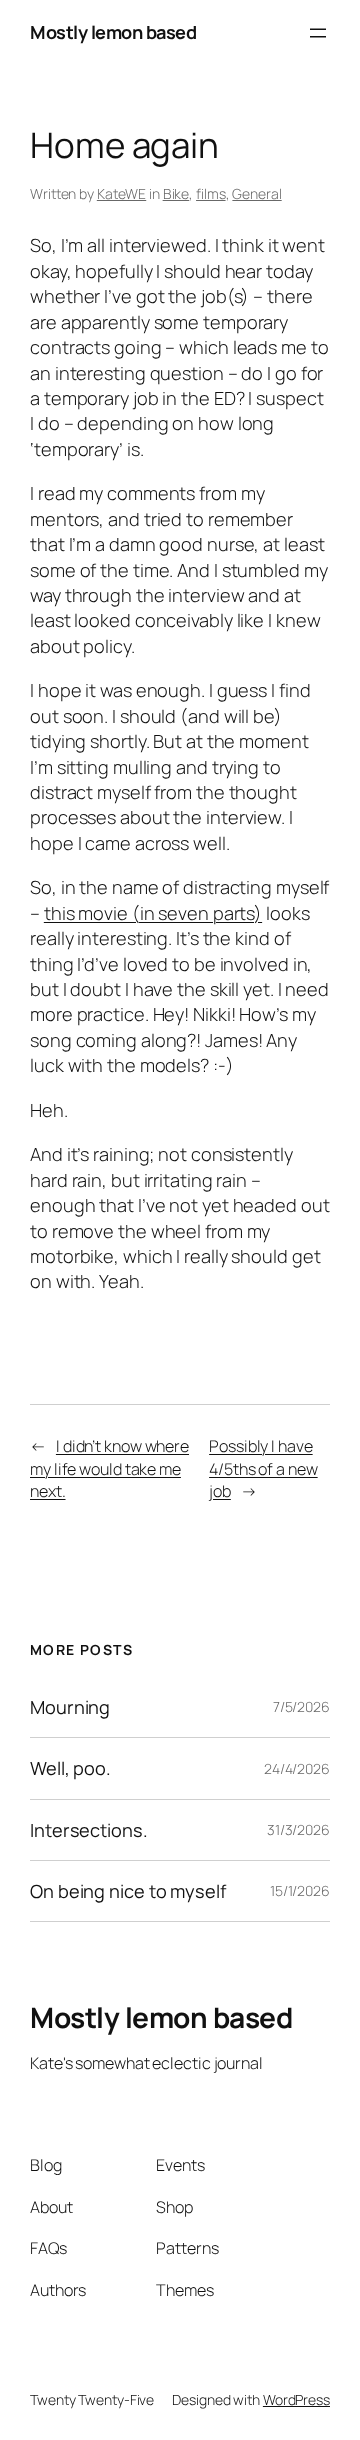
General (256, 193)
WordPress (296, 2399)
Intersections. (89, 1830)
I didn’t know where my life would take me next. (109, 1468)
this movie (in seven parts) (153, 913)
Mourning (70, 1707)
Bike (176, 193)
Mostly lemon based (113, 32)
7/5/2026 (301, 1706)
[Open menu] (318, 33)
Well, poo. (70, 1768)
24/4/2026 (297, 1768)
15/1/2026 (300, 1890)
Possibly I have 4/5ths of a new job (263, 1468)
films (211, 193)
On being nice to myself (128, 1891)
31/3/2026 (298, 1829)
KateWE (121, 193)
